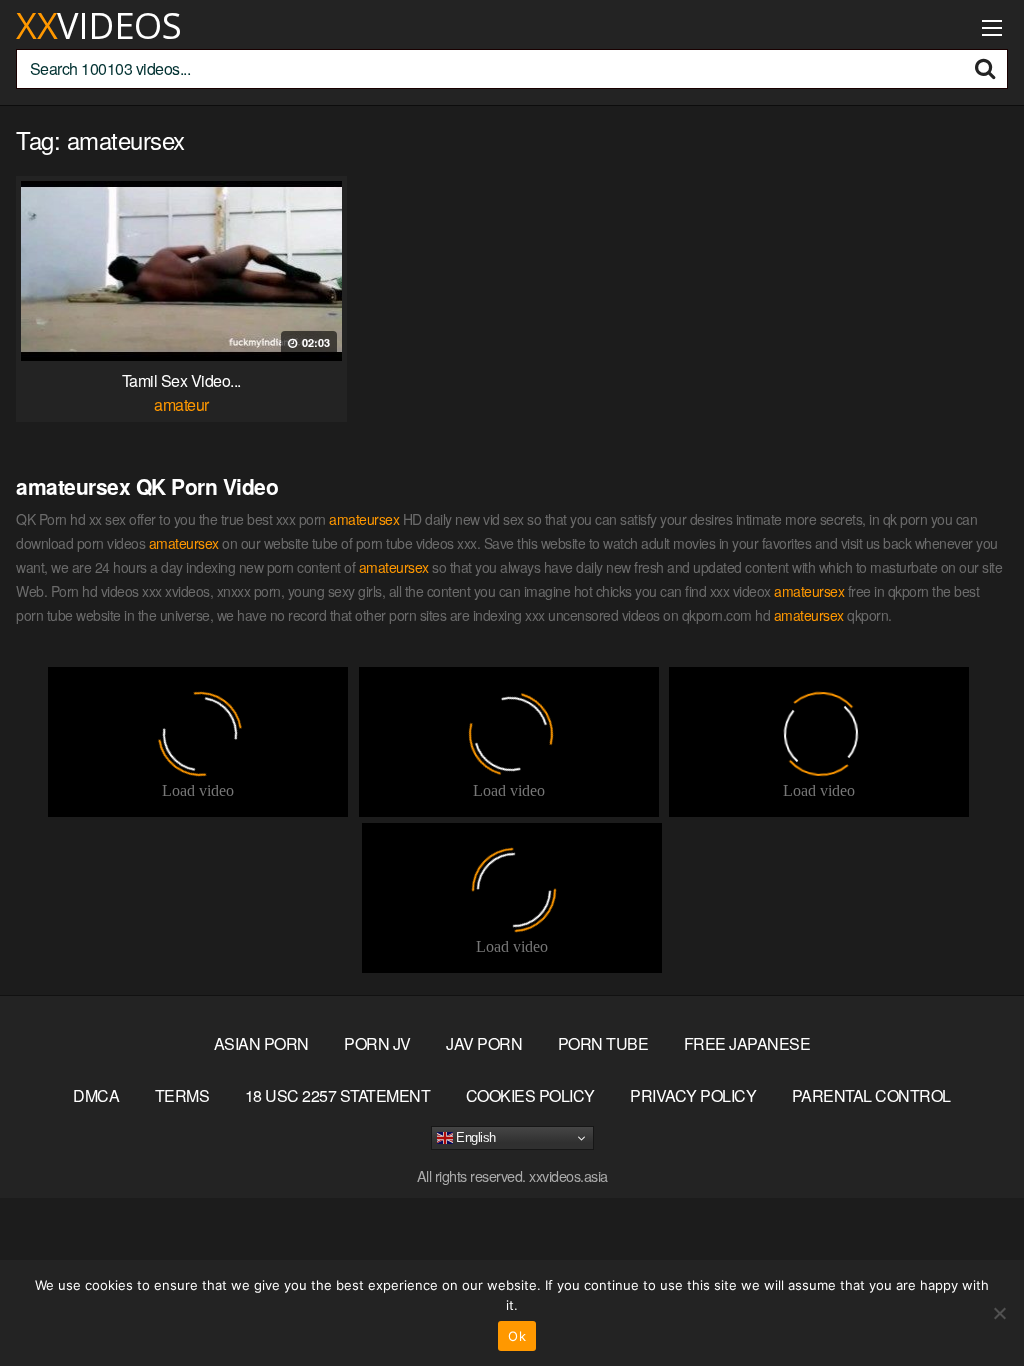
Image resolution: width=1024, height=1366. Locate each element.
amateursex (364, 519)
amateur (181, 404)
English (474, 1137)
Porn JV (377, 1043)
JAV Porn (484, 1043)
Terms (182, 1095)
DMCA (96, 1095)
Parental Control (871, 1095)
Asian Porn (261, 1043)
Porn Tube (603, 1043)
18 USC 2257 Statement (338, 1095)
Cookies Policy (530, 1095)
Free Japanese (747, 1043)
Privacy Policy (693, 1095)
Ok (517, 1336)
